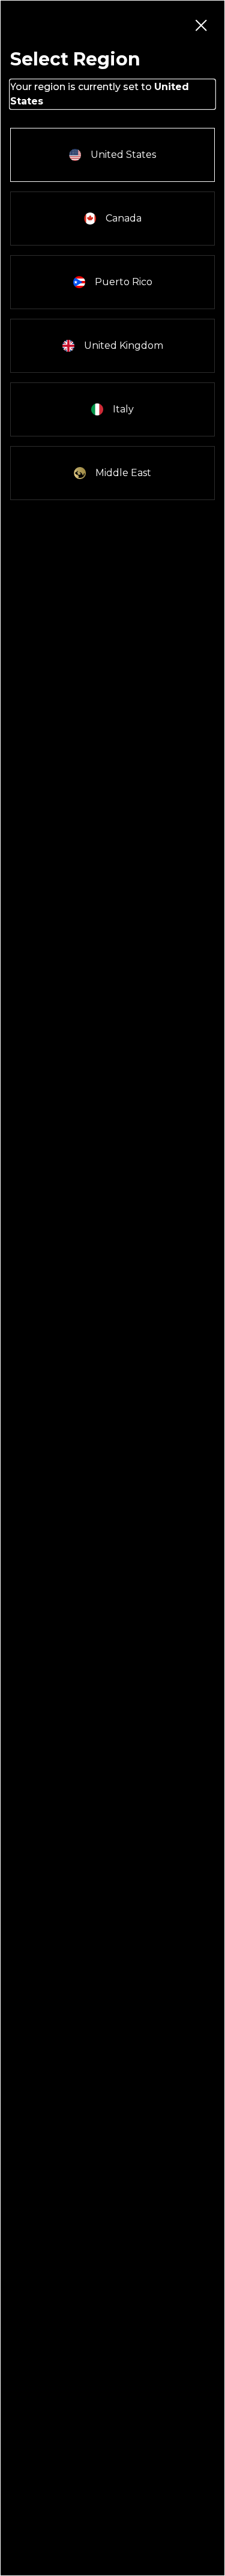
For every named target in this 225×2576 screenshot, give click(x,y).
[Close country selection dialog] (200, 25)
